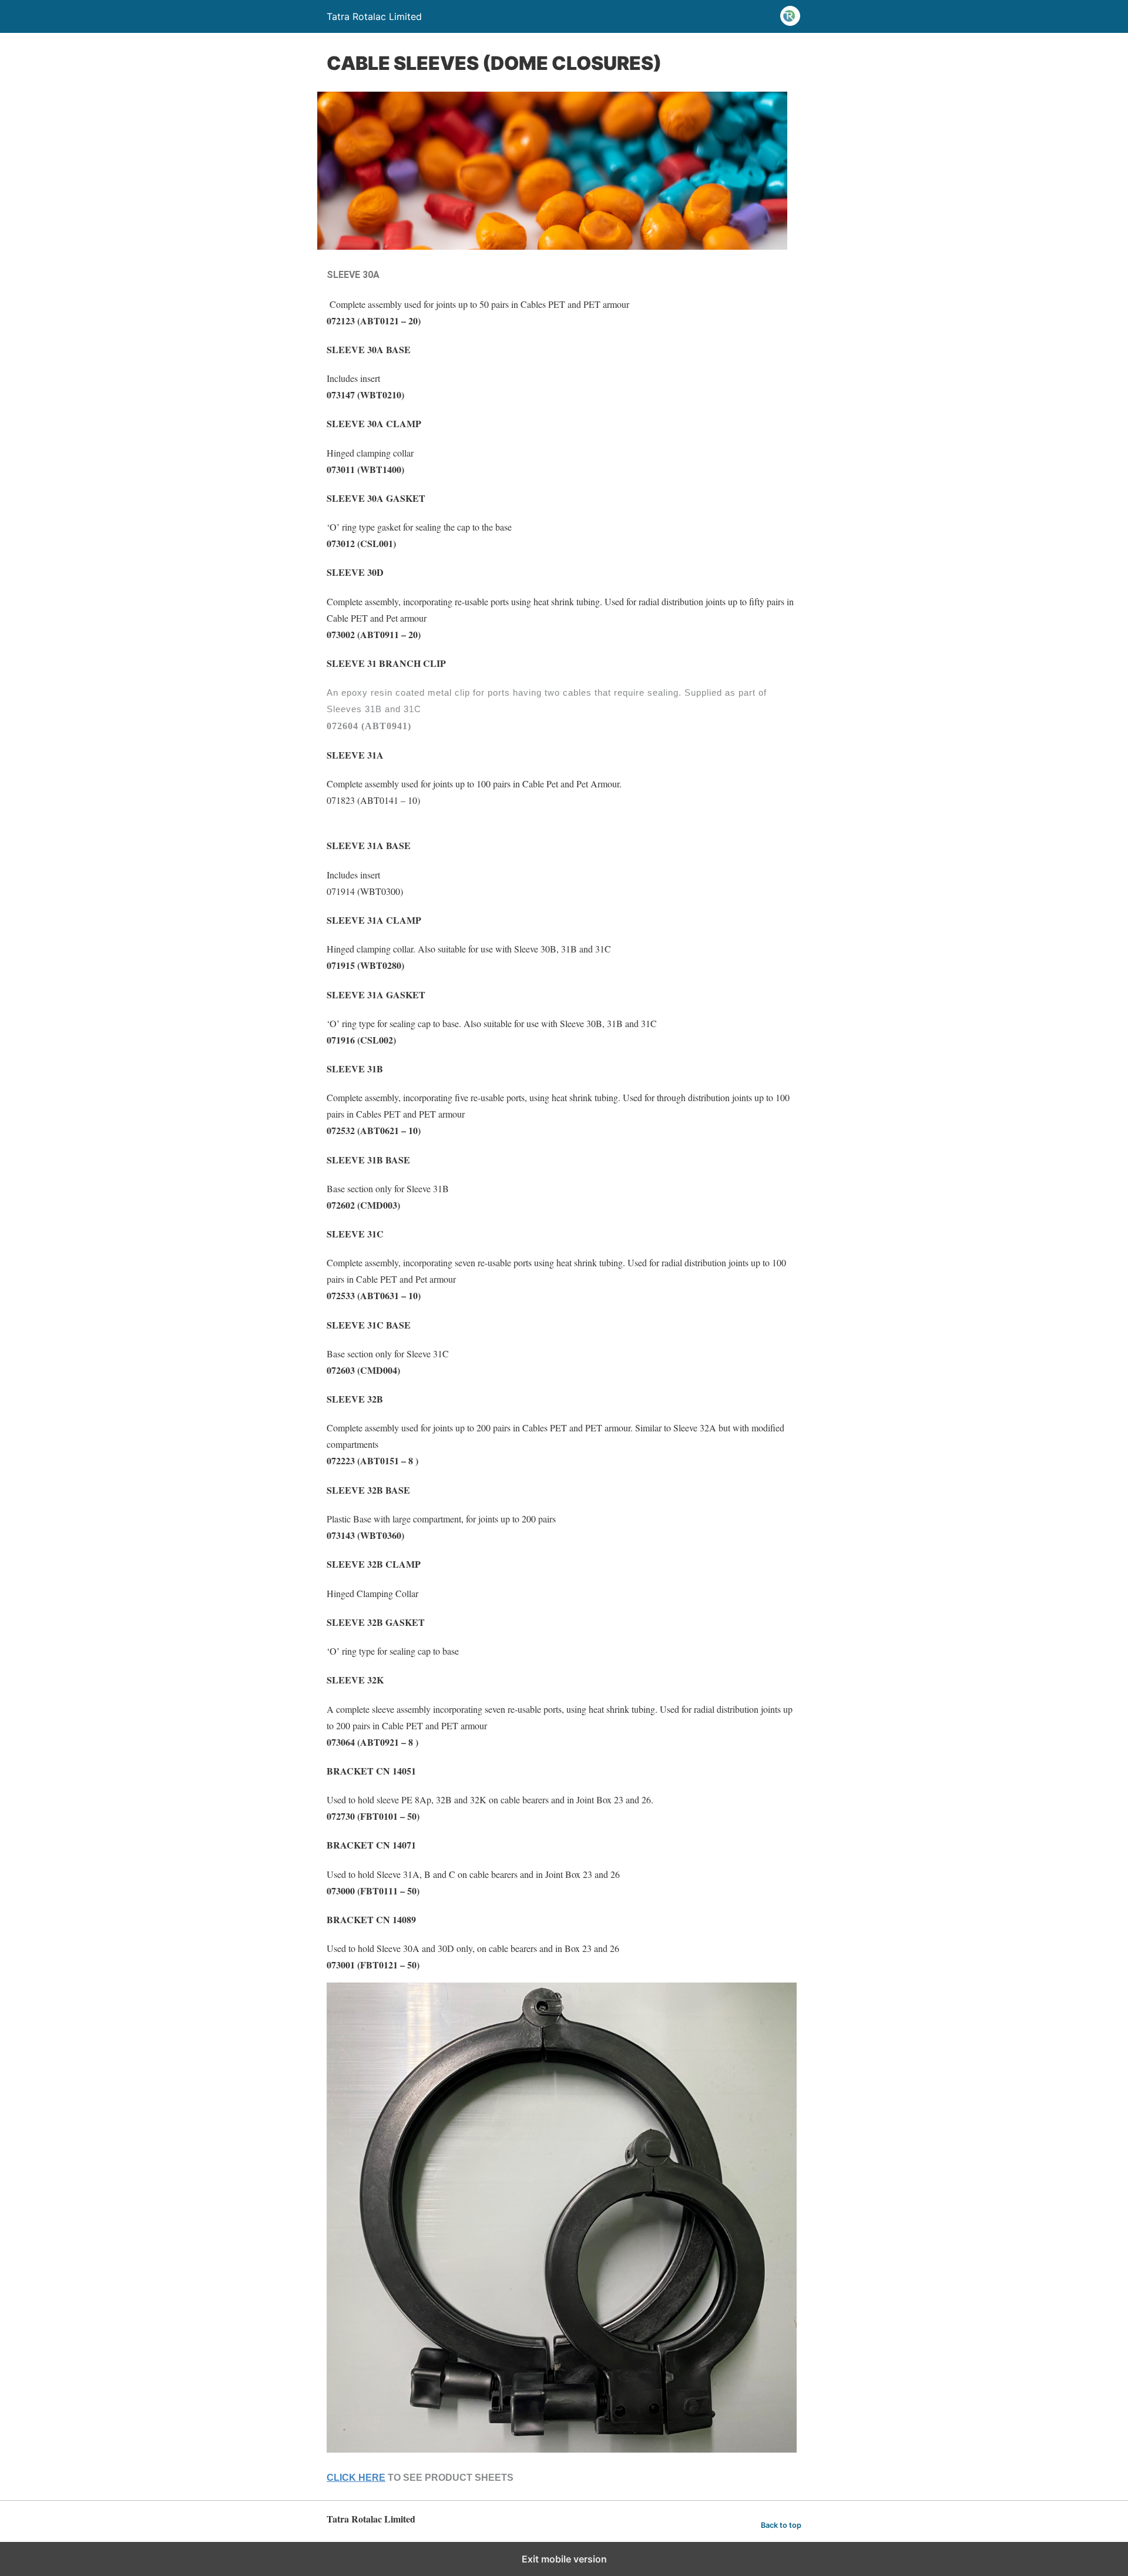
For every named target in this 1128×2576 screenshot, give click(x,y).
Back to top (781, 2525)
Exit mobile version (564, 2559)
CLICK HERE (356, 2478)
